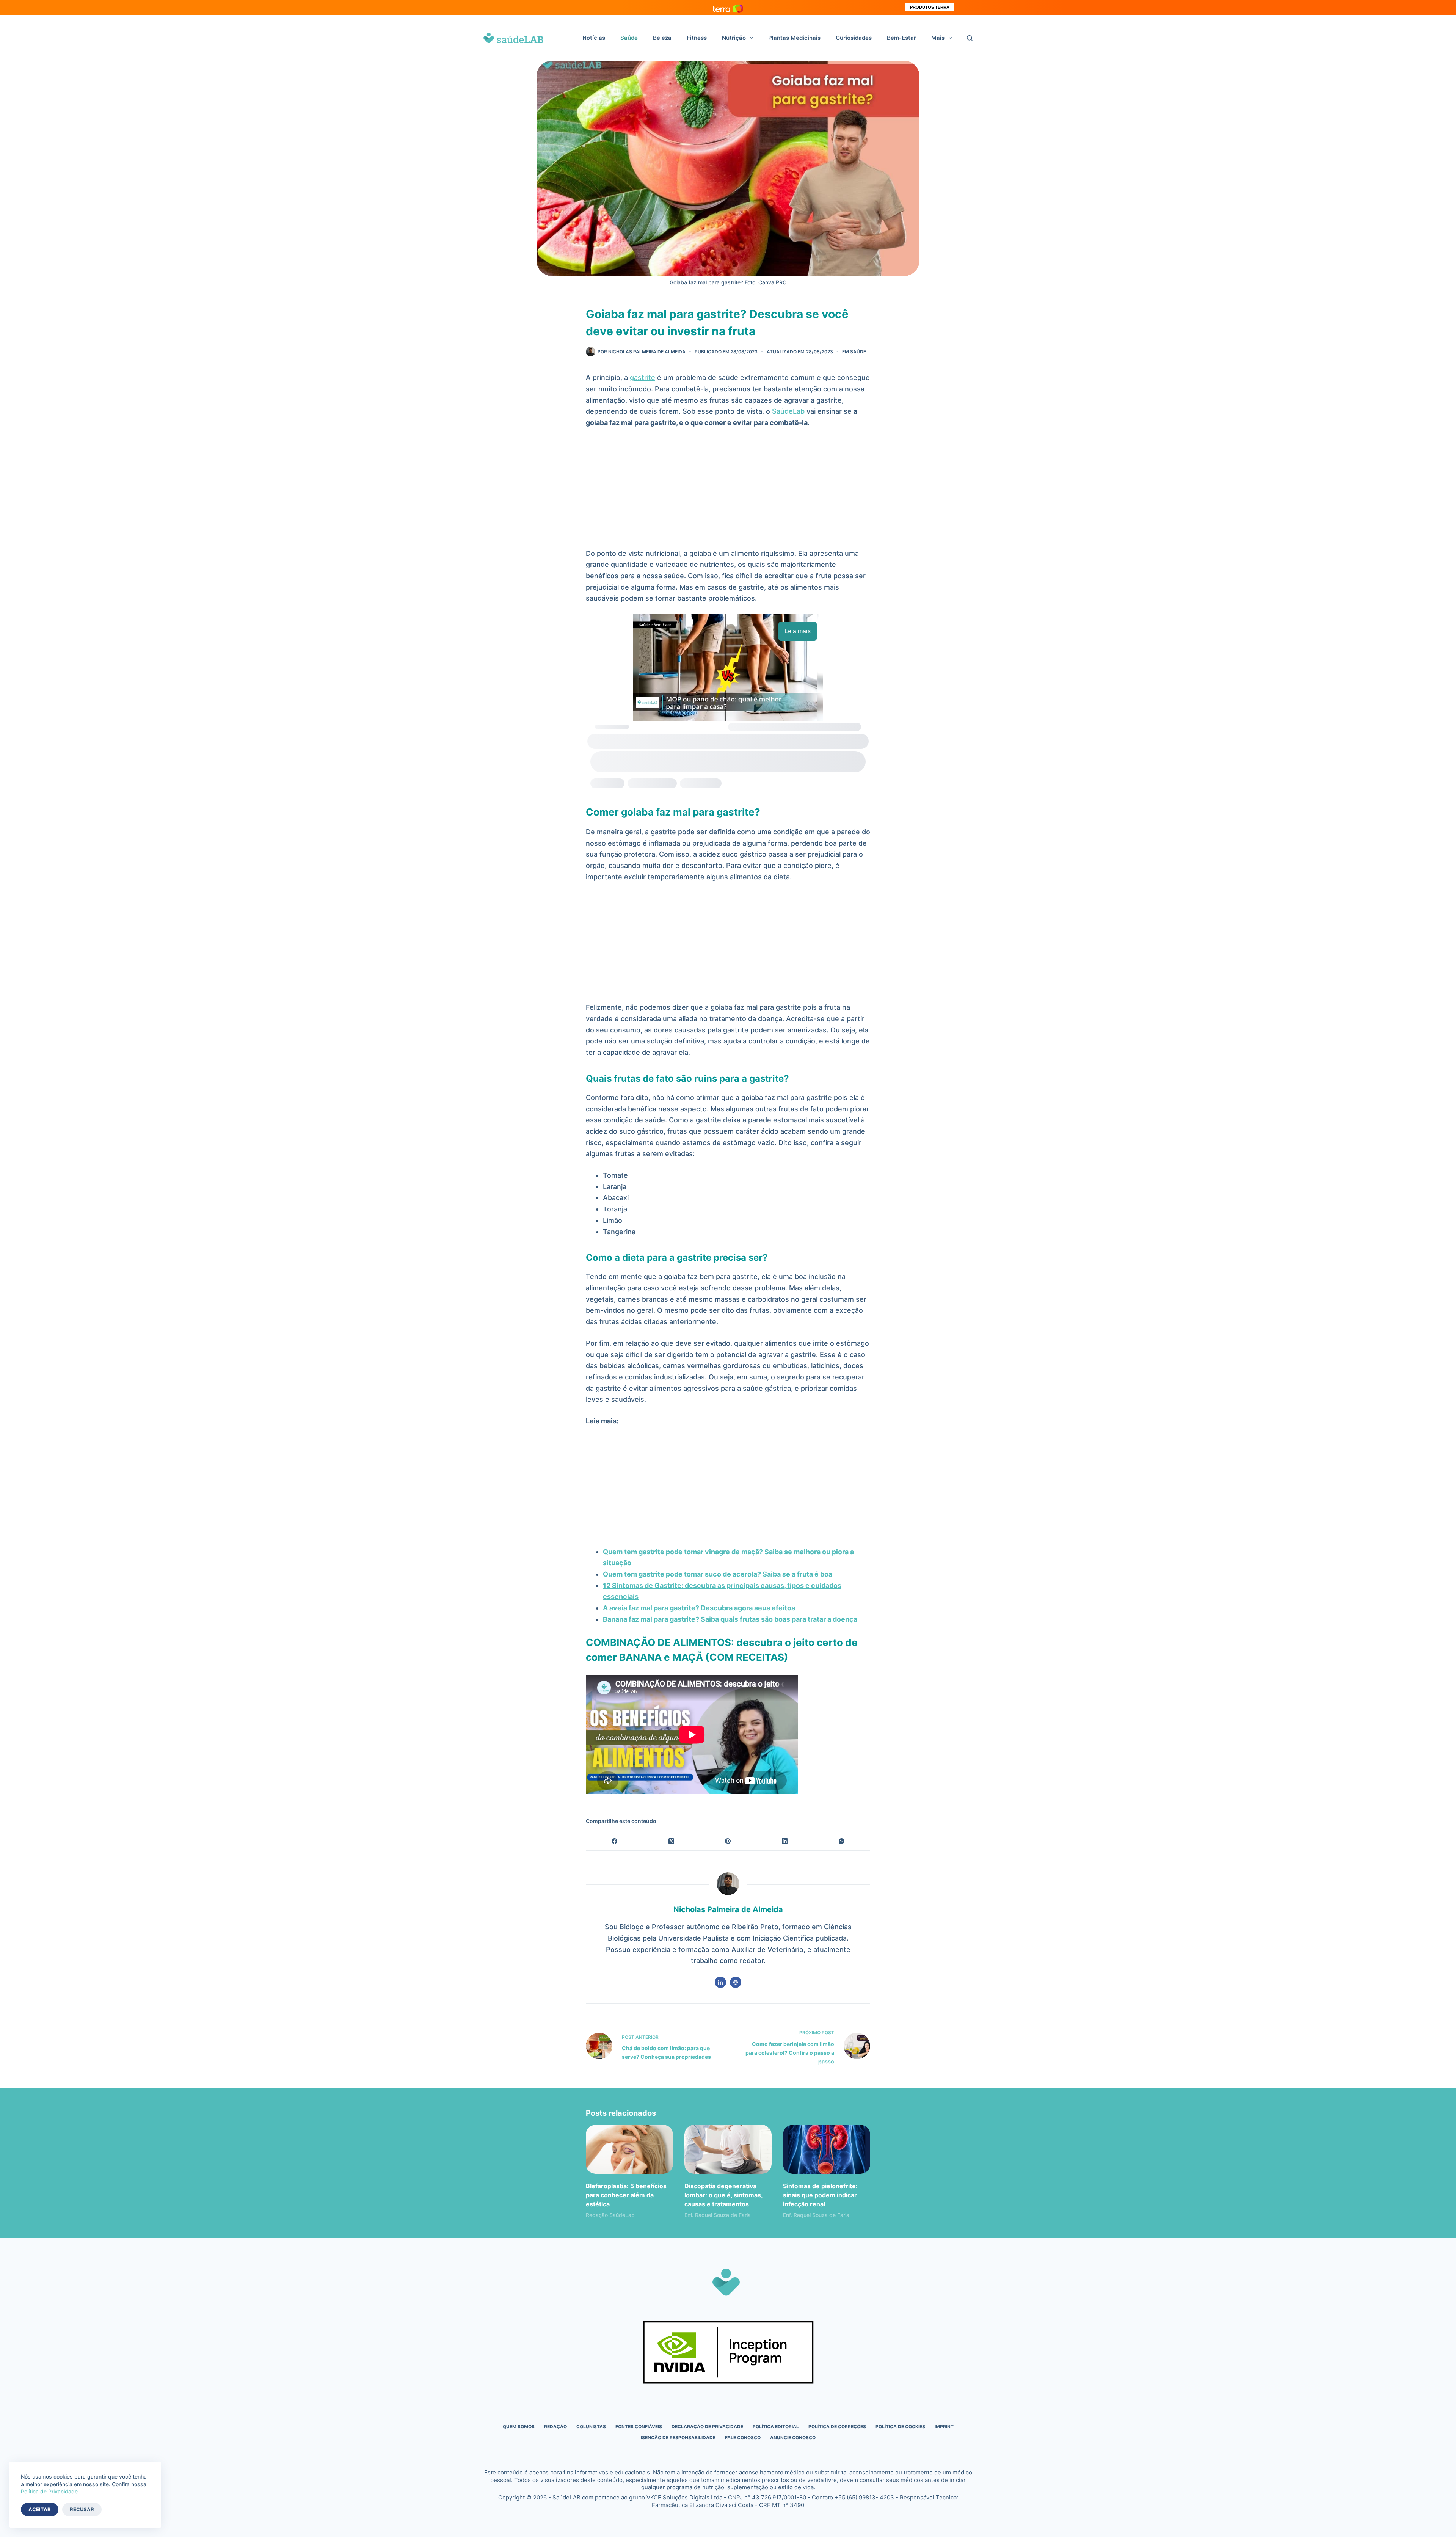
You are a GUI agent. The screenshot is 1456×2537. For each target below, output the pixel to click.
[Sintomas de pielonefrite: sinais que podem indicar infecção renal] (827, 2149)
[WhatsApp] (842, 1841)
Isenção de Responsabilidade (678, 2437)
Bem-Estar (901, 38)
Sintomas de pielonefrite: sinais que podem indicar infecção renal (820, 2195)
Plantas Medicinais (794, 38)
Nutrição (734, 38)
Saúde (629, 38)
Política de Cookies (900, 2426)
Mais (938, 38)
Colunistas (591, 2426)
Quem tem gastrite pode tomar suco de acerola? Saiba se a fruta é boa (718, 1574)
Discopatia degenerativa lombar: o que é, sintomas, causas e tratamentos (723, 2195)
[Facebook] (615, 1841)
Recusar (82, 2509)
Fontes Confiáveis (639, 2426)
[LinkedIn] (785, 1841)
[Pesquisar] (970, 38)
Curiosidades (854, 38)
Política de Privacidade (49, 2491)
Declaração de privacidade (707, 2426)
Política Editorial (776, 2426)
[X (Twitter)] (672, 1841)
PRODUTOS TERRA (930, 7)
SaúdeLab (788, 411)
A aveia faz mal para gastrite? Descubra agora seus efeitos (699, 1608)
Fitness (697, 38)
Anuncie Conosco (793, 2437)
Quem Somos (519, 2426)
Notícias (594, 38)
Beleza (662, 38)
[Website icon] (736, 1982)
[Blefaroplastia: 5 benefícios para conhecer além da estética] (629, 2149)
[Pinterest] (728, 1841)
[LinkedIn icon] (720, 1982)
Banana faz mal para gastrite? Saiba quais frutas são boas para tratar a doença (730, 1619)
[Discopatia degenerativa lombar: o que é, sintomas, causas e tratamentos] (728, 2149)
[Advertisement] (728, 492)
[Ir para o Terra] (728, 7)
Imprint (944, 2426)
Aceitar (40, 2509)
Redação (555, 2426)
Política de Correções (837, 2426)
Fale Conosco (743, 2437)
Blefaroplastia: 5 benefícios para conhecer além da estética (626, 2195)
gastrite (642, 377)
